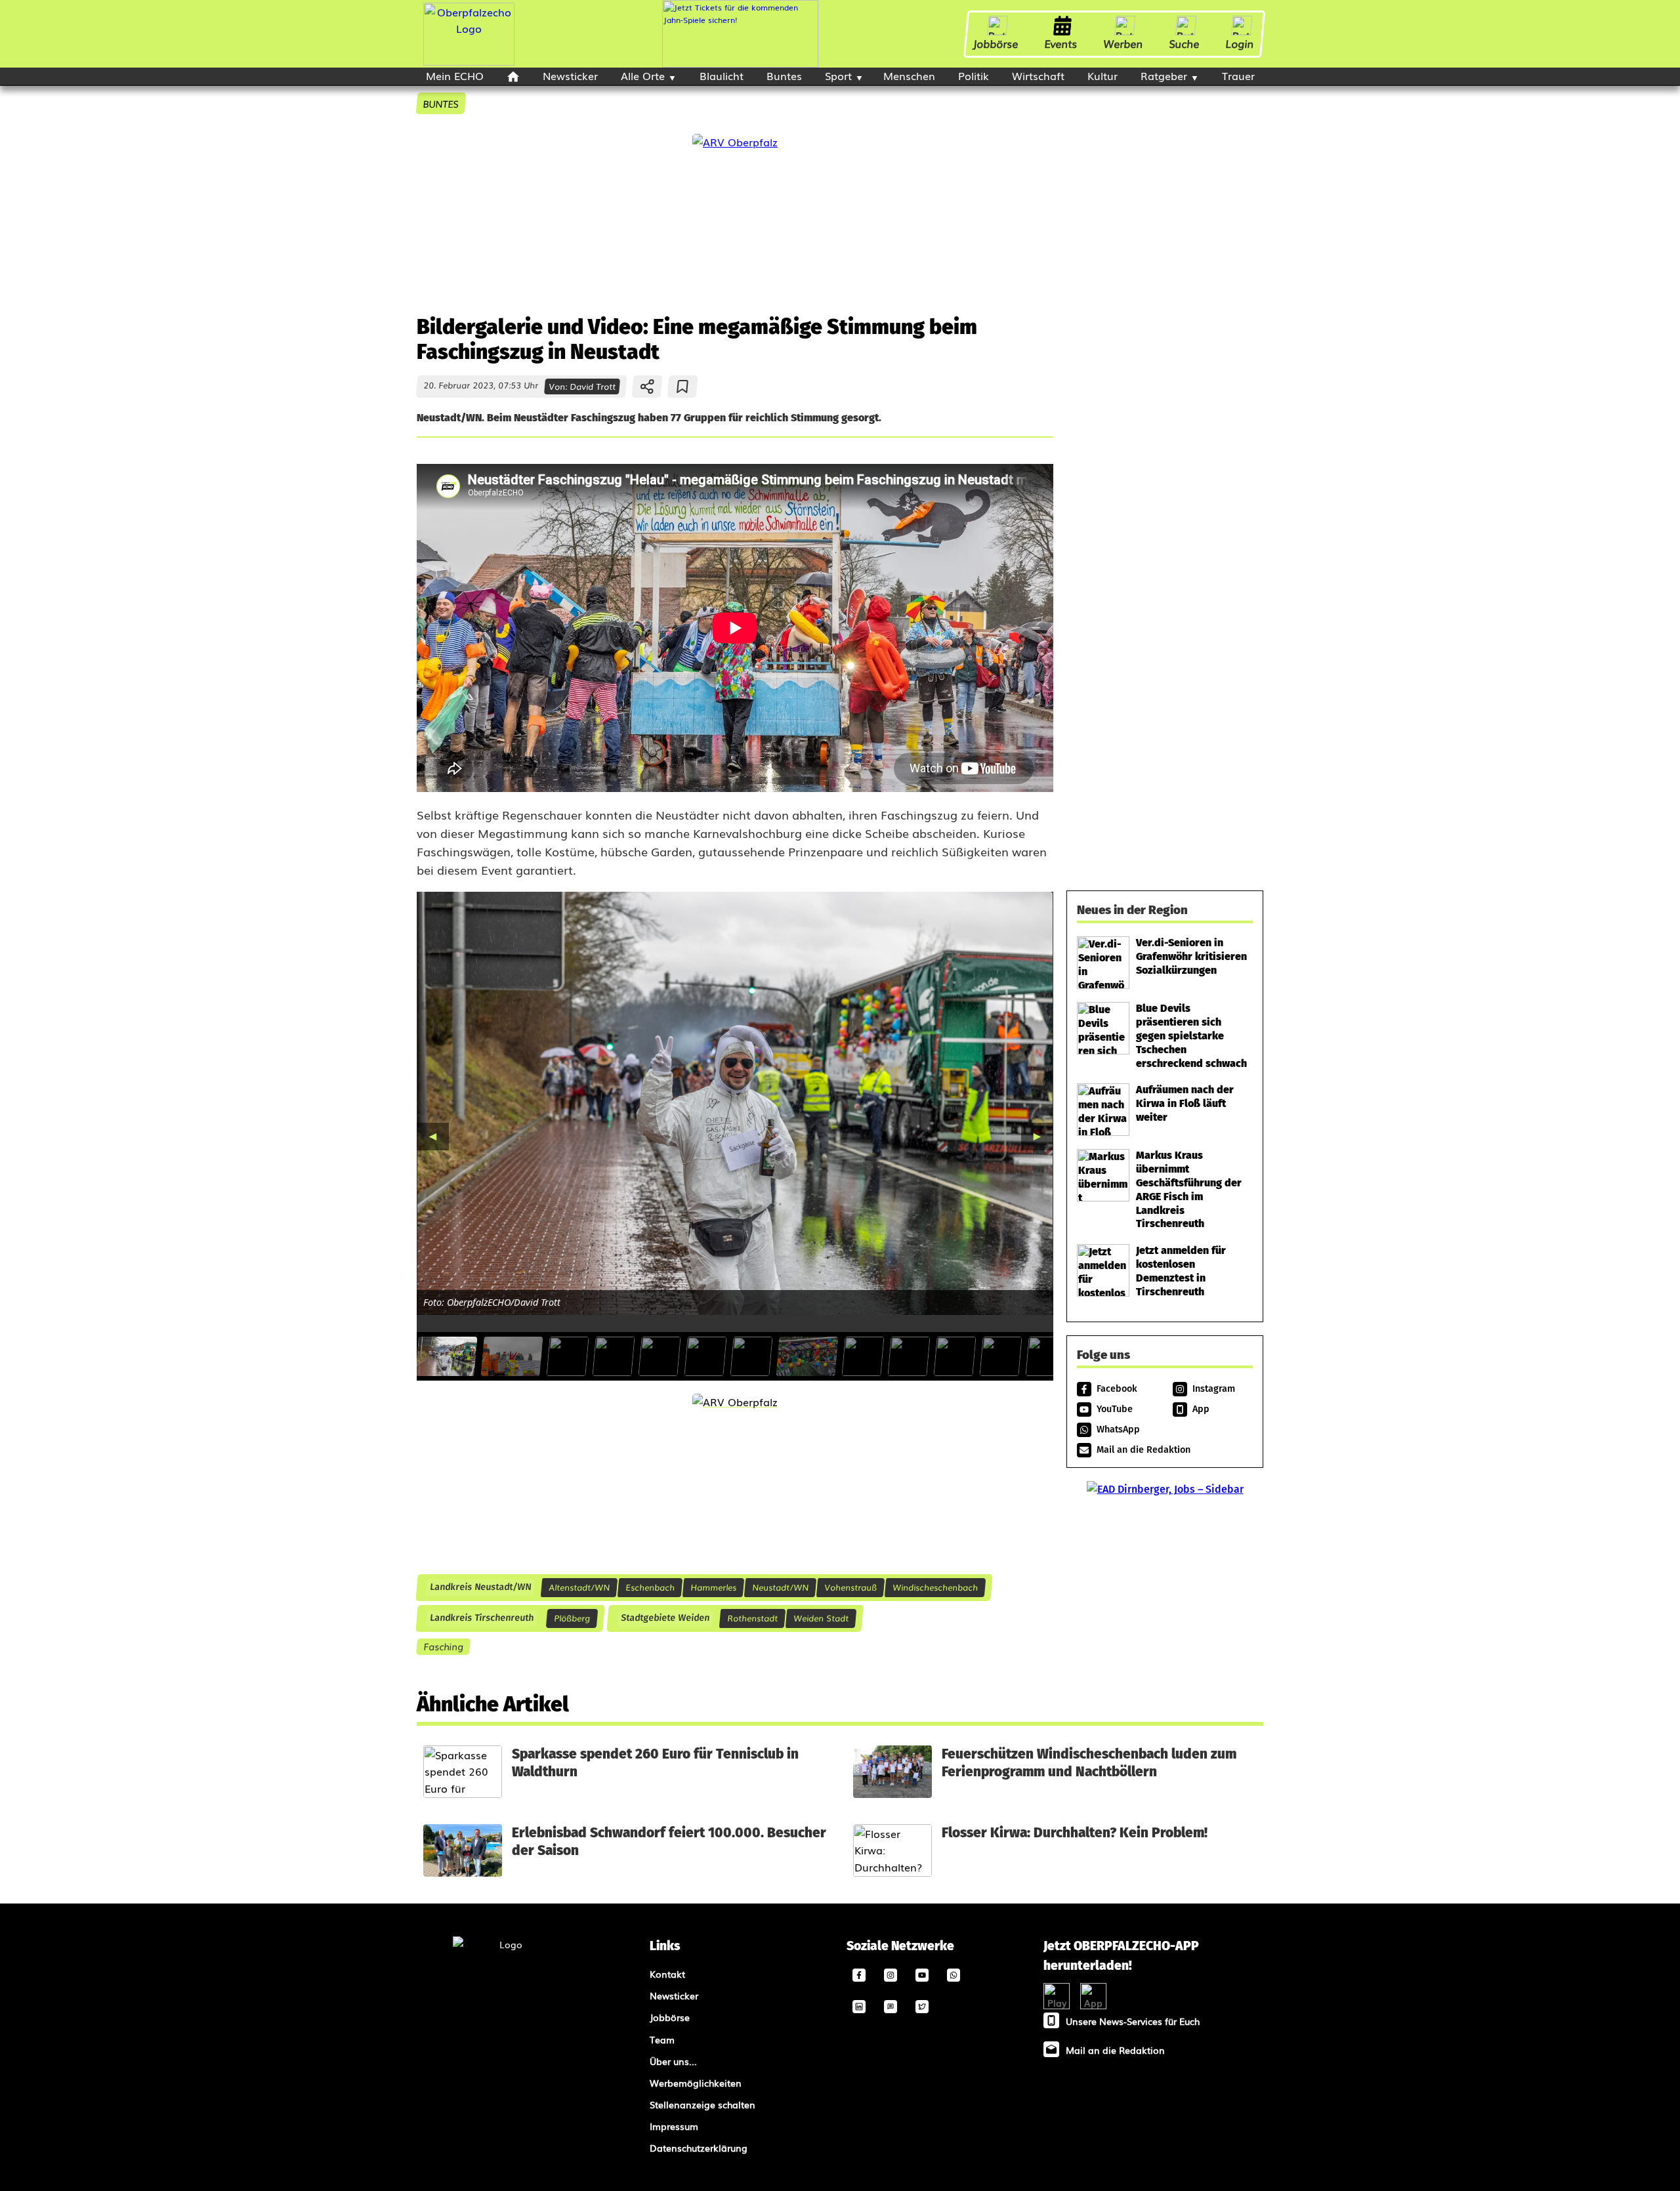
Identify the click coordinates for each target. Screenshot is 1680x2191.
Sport (838, 75)
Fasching (443, 1646)
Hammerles (713, 1588)
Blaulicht (722, 75)
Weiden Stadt (821, 1618)
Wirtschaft (1038, 75)
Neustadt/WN (780, 1588)
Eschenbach (650, 1588)
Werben (1123, 43)
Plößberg (572, 1618)
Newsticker (570, 75)
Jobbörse (996, 43)
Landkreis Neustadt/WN (480, 1588)
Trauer (1238, 75)
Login (1240, 43)
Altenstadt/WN (579, 1588)
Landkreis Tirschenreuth (481, 1618)
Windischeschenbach (935, 1588)
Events (1061, 43)
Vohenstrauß (850, 1588)
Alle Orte (643, 75)
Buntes (784, 75)
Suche (1185, 43)
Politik (974, 75)
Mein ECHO (455, 75)
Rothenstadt (752, 1618)
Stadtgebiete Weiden (665, 1618)
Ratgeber (1164, 75)
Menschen (909, 75)
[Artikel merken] (683, 386)
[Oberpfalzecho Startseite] (469, 61)
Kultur (1102, 75)
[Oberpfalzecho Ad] (740, 34)
